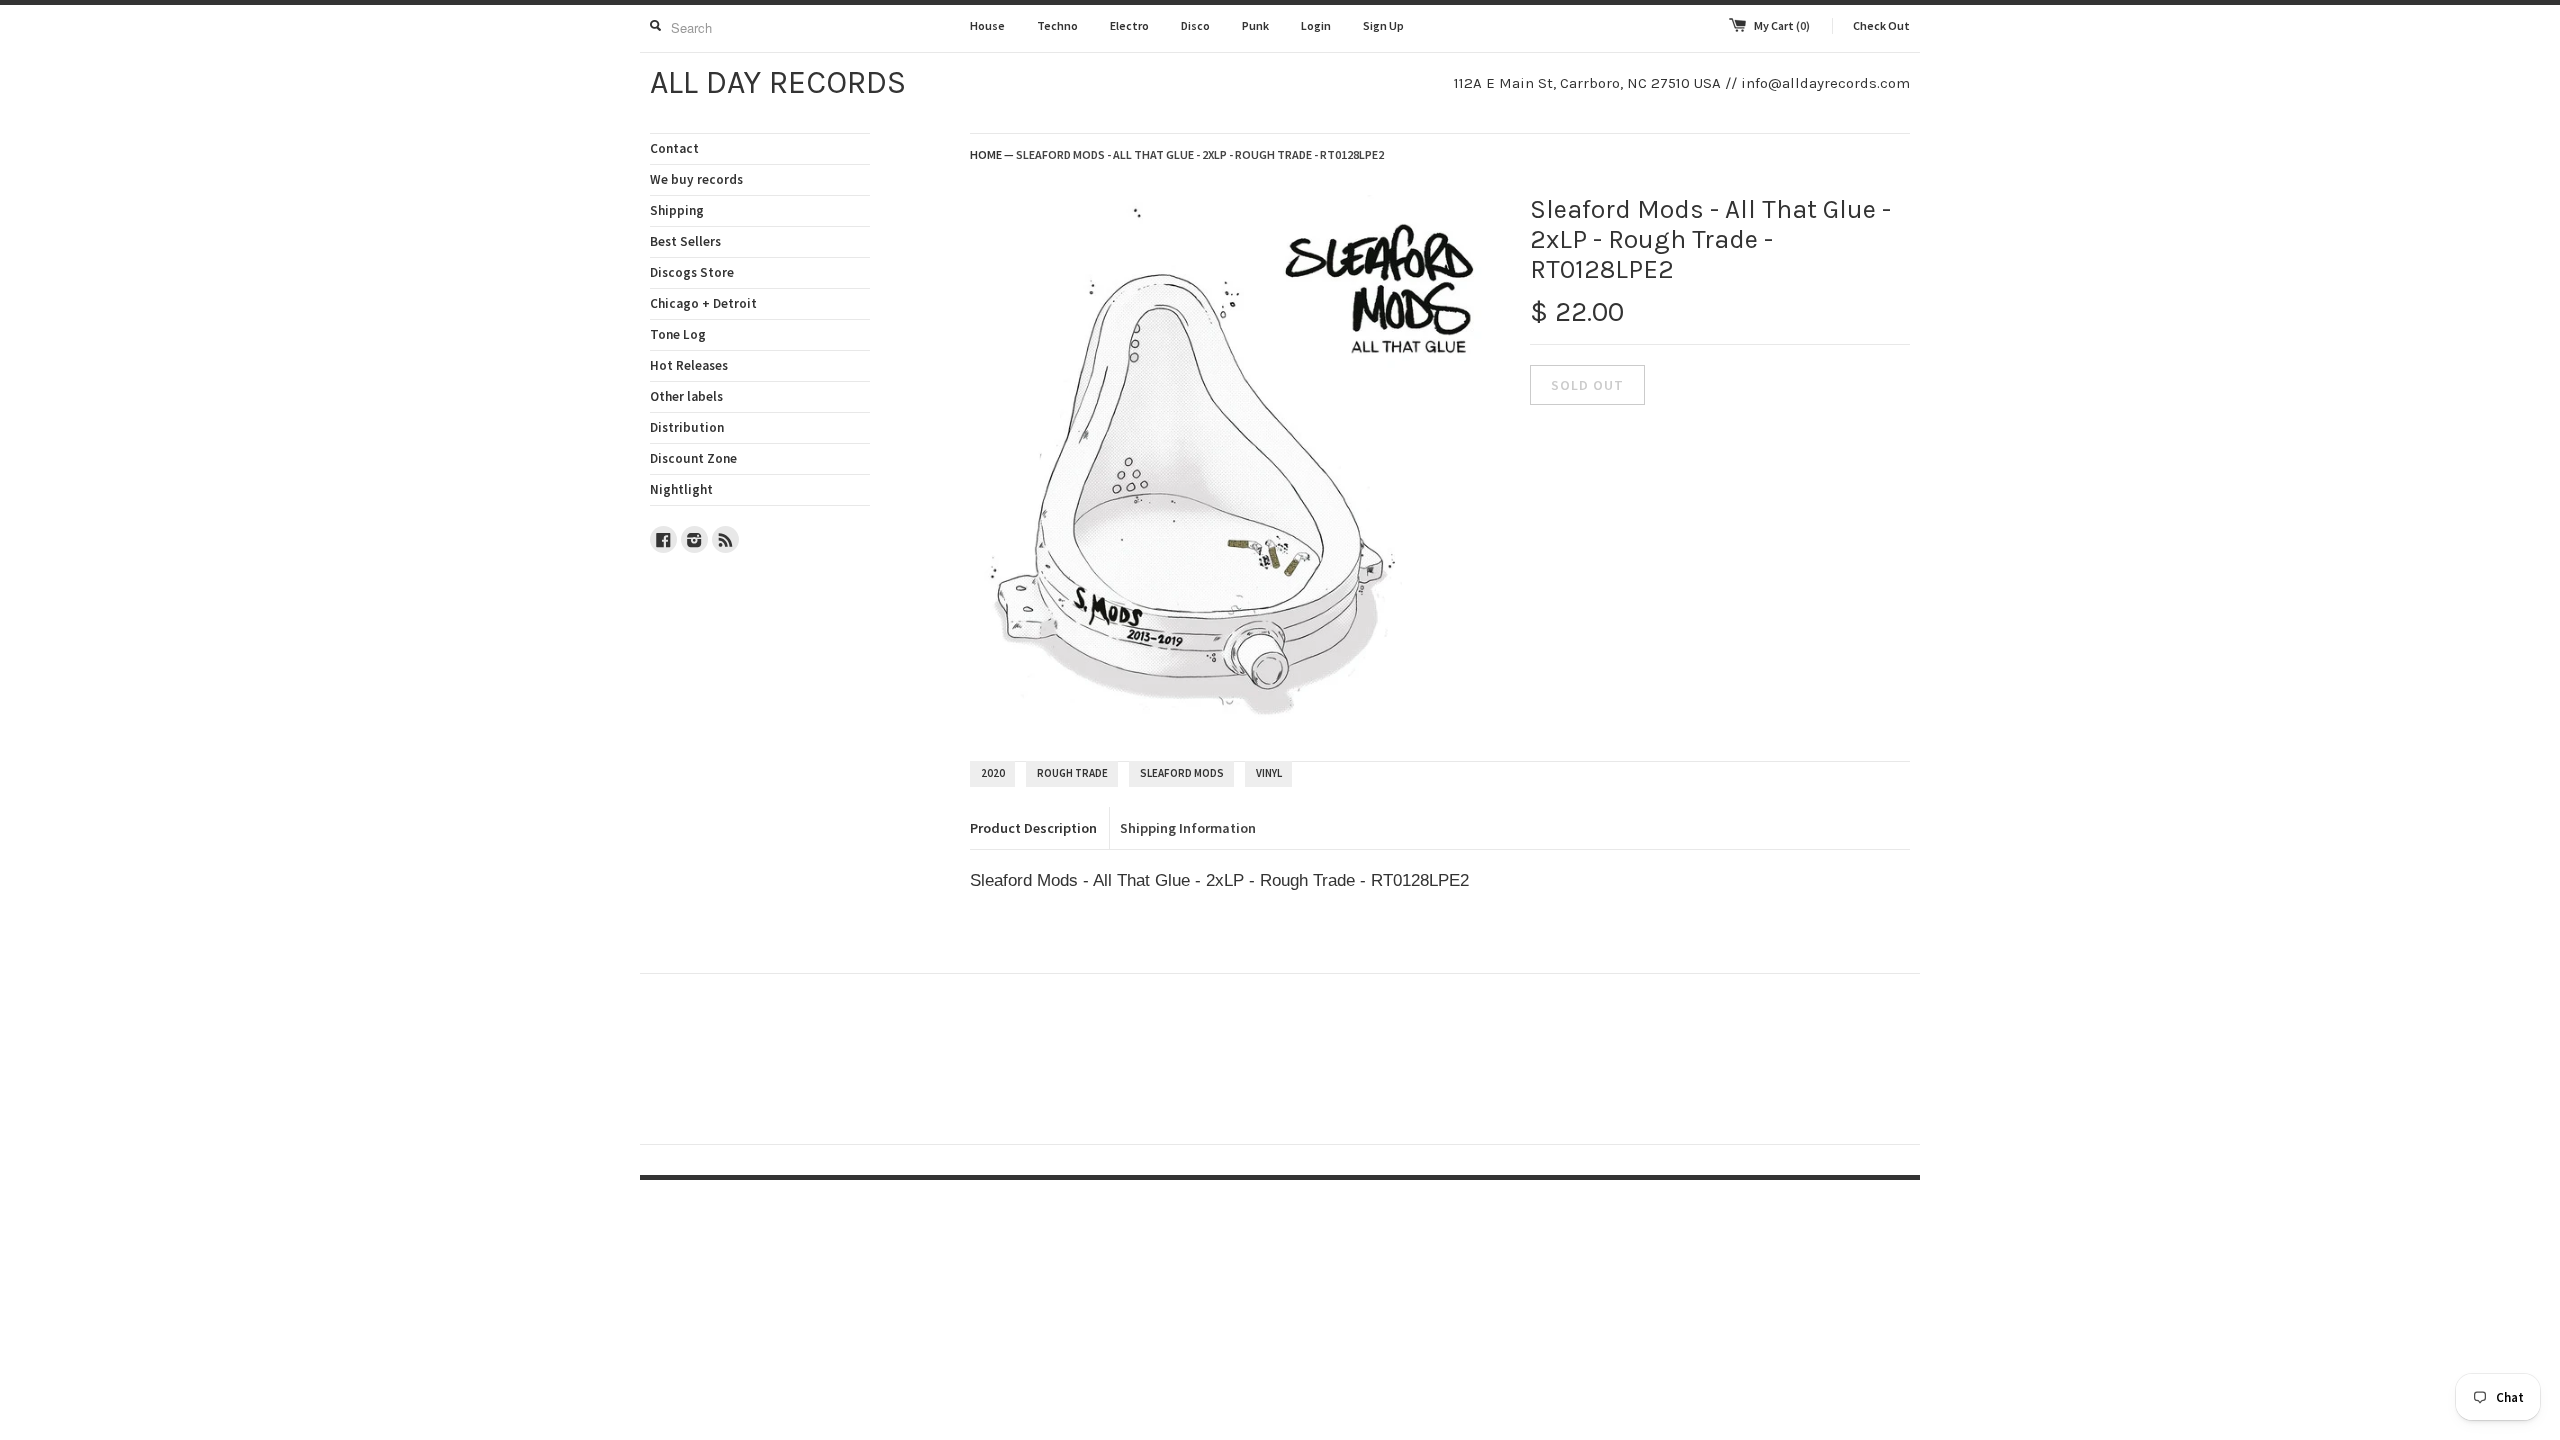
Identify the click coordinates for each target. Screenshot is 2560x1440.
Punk (1255, 25)
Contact (674, 148)
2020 (993, 773)
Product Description (1033, 828)
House (987, 25)
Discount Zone (693, 458)
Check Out (1881, 25)
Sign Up (1383, 25)
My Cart (1782, 25)
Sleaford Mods (1182, 773)
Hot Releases (689, 365)
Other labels (686, 396)
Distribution (687, 427)
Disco (1195, 25)
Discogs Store (692, 272)
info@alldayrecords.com (1825, 83)
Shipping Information (1188, 828)
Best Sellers (685, 241)
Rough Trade (1072, 773)
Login (1316, 25)
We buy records (696, 179)
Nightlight (681, 489)
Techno (1057, 25)
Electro (1129, 25)
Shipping (677, 210)
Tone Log (678, 334)
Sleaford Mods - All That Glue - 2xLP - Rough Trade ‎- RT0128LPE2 (1200, 154)
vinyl (1269, 773)
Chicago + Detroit (703, 303)
